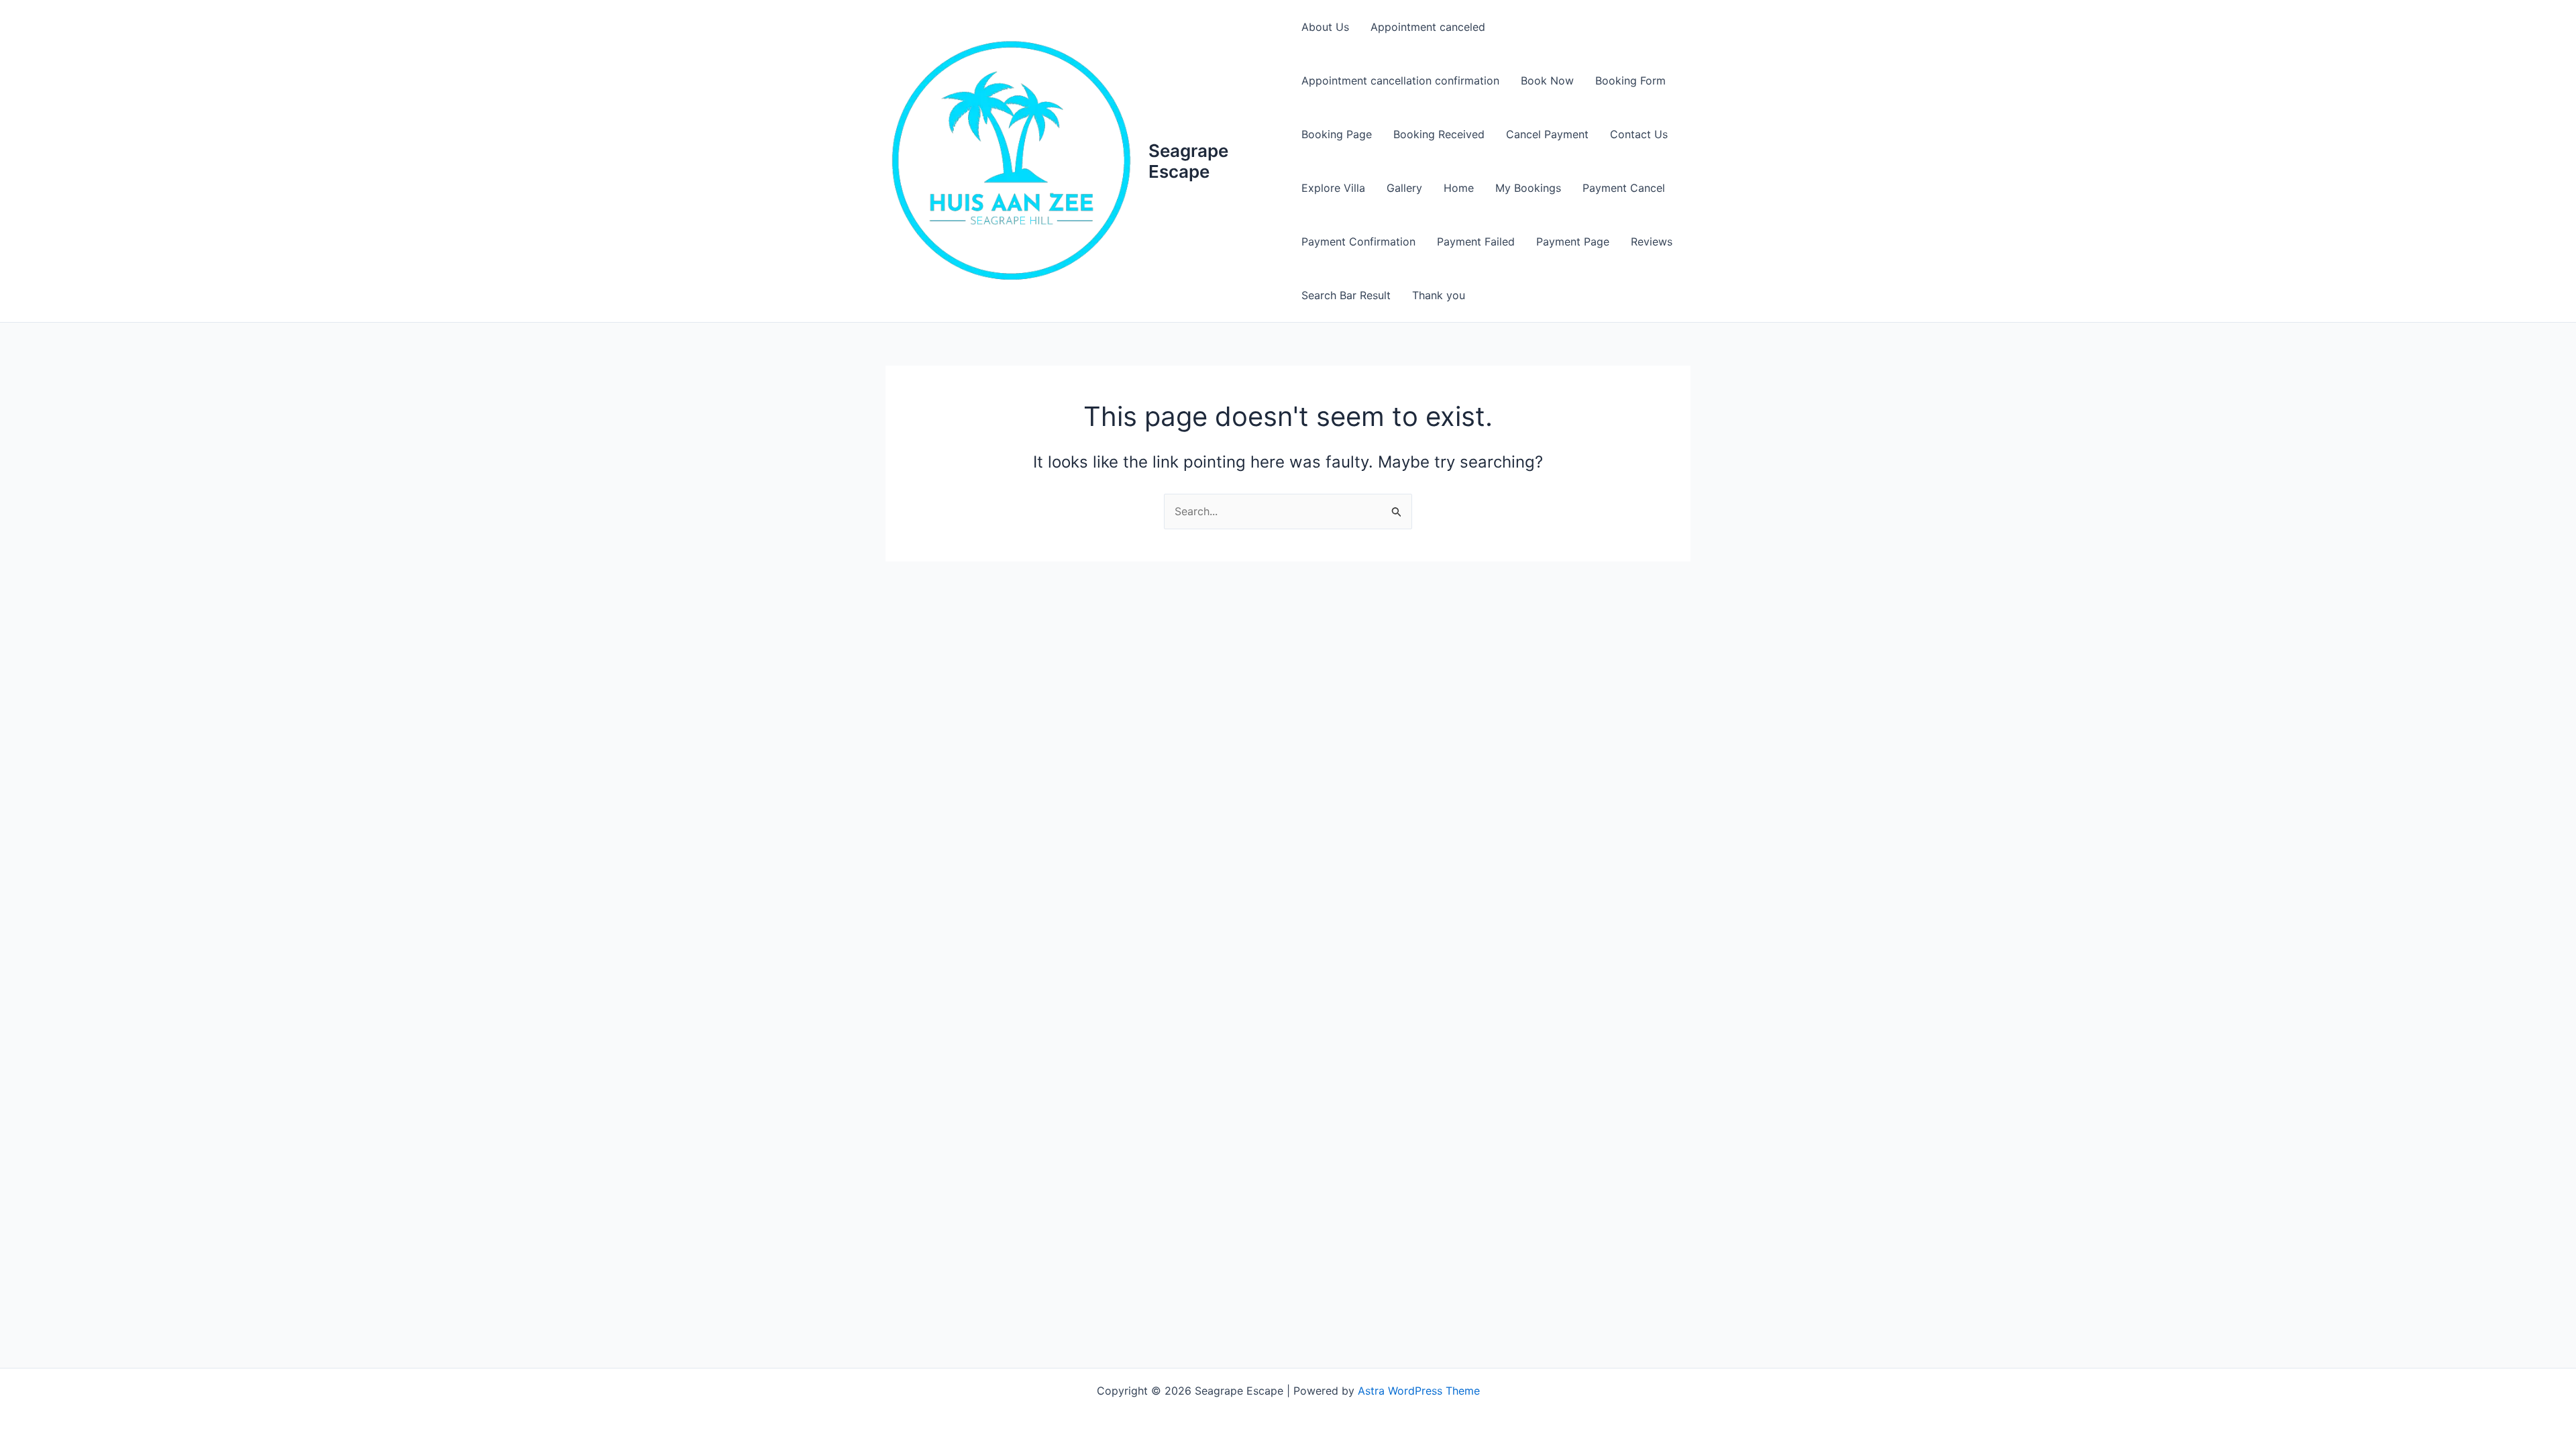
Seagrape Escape (1188, 161)
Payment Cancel (1624, 188)
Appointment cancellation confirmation (1400, 80)
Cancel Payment (1547, 134)
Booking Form (1630, 80)
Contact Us (1639, 134)
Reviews (1652, 241)
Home (1459, 188)
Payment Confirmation (1358, 241)
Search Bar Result (1346, 295)
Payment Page (1573, 241)
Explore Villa (1333, 188)
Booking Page (1337, 134)
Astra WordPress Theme (1419, 1391)
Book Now (1547, 80)
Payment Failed (1476, 241)
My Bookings (1528, 188)
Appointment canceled (1428, 27)
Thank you (1439, 295)
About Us (1325, 27)
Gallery (1404, 188)
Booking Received (1439, 134)
